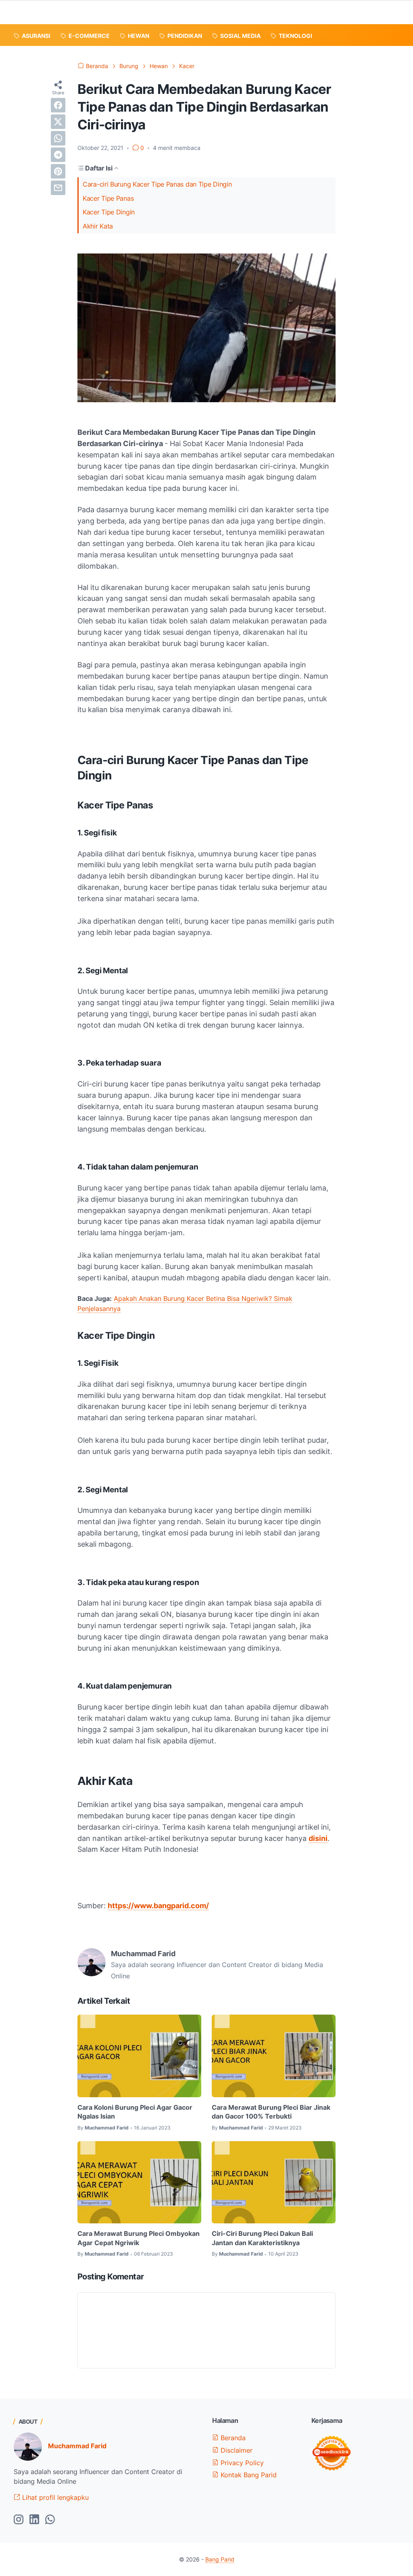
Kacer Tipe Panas (108, 198)
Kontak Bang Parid (248, 2475)
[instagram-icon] (19, 2520)
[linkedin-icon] (34, 2520)
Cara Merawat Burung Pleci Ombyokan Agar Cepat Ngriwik (139, 2238)
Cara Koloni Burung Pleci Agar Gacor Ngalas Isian (135, 2112)
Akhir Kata (98, 226)
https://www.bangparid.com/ (158, 1906)
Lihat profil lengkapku (54, 2497)
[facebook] (58, 105)
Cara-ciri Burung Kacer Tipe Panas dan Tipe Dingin (157, 184)
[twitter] (58, 122)
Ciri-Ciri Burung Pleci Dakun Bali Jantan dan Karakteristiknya (262, 2238)
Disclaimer (236, 2450)
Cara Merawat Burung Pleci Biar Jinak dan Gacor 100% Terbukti (271, 2112)
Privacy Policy (241, 2463)
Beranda (232, 2438)
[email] (58, 188)
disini (318, 1838)
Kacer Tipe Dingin (109, 212)
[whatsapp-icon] (50, 2520)
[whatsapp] (58, 138)
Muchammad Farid (77, 2446)
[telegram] (58, 155)
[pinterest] (58, 171)
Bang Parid (220, 2559)
